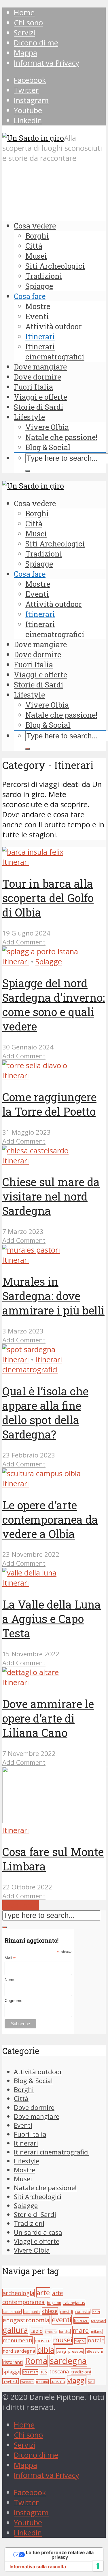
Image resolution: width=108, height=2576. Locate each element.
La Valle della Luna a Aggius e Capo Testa (52, 1619)
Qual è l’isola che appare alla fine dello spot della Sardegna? (45, 1413)
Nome (10, 1979)
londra (65, 2332)
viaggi (77, 2380)
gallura (15, 2330)
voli (91, 2382)
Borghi (37, 236)
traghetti (11, 2381)
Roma (36, 2361)
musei (63, 2340)
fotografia (98, 2321)
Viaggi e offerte (40, 397)
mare (81, 2330)
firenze (81, 2320)
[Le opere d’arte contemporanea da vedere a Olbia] (41, 1473)
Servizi (24, 33)
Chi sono (28, 23)
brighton (54, 2303)
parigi (61, 2351)
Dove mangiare (40, 367)
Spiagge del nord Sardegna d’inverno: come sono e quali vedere (54, 1005)
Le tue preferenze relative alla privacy (60, 2555)
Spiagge (39, 286)
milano (97, 2332)
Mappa (25, 53)
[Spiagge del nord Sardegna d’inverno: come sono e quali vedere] (40, 951)
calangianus (74, 2303)
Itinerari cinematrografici (55, 351)
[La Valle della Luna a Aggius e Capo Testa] (29, 1573)
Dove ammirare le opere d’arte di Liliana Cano (48, 1718)
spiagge (12, 2372)
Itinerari (40, 336)
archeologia (18, 2293)
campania (32, 2312)
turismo (58, 2381)
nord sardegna (19, 2351)
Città (34, 246)
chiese (50, 2311)
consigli (66, 2312)
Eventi (37, 316)
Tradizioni (44, 276)
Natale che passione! (61, 437)
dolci (96, 2312)
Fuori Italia (33, 387)
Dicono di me (36, 43)
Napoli (80, 2341)
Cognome (14, 2000)
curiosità (83, 2312)
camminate (12, 2312)
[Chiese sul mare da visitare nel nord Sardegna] (35, 1151)
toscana (59, 2371)
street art (30, 2372)
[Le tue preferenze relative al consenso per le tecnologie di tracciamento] (98, 2566)
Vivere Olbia (47, 427)
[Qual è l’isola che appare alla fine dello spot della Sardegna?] (29, 1349)
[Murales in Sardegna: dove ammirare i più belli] (31, 1250)
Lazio (36, 2331)
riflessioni (94, 2351)
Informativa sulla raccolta (38, 2567)
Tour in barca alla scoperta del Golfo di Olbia (48, 898)
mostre (43, 2340)
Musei (36, 256)
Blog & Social (48, 447)
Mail (10, 1958)
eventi (62, 2320)
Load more (21, 1905)
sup (44, 2372)
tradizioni (81, 2372)
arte (43, 2292)
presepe (76, 2351)
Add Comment (24, 942)
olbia (46, 2350)
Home (24, 13)
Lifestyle (29, 417)
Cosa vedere (35, 226)
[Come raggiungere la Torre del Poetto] (35, 1065)
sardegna (68, 2361)
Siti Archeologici (55, 266)
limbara (51, 2332)
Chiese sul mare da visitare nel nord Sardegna (51, 1196)
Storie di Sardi (39, 407)
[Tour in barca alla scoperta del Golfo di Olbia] (33, 852)
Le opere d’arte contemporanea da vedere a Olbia (50, 1519)
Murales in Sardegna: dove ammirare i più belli (53, 1296)
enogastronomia (26, 2320)
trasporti (27, 2382)
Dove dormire (37, 377)
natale (96, 2340)
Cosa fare (30, 296)
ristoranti (13, 2362)
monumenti (17, 2340)
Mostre (38, 306)
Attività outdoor (54, 326)
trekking (42, 2382)
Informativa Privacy (47, 63)
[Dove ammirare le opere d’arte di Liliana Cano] (31, 1672)
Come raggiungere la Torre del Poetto (49, 1104)
